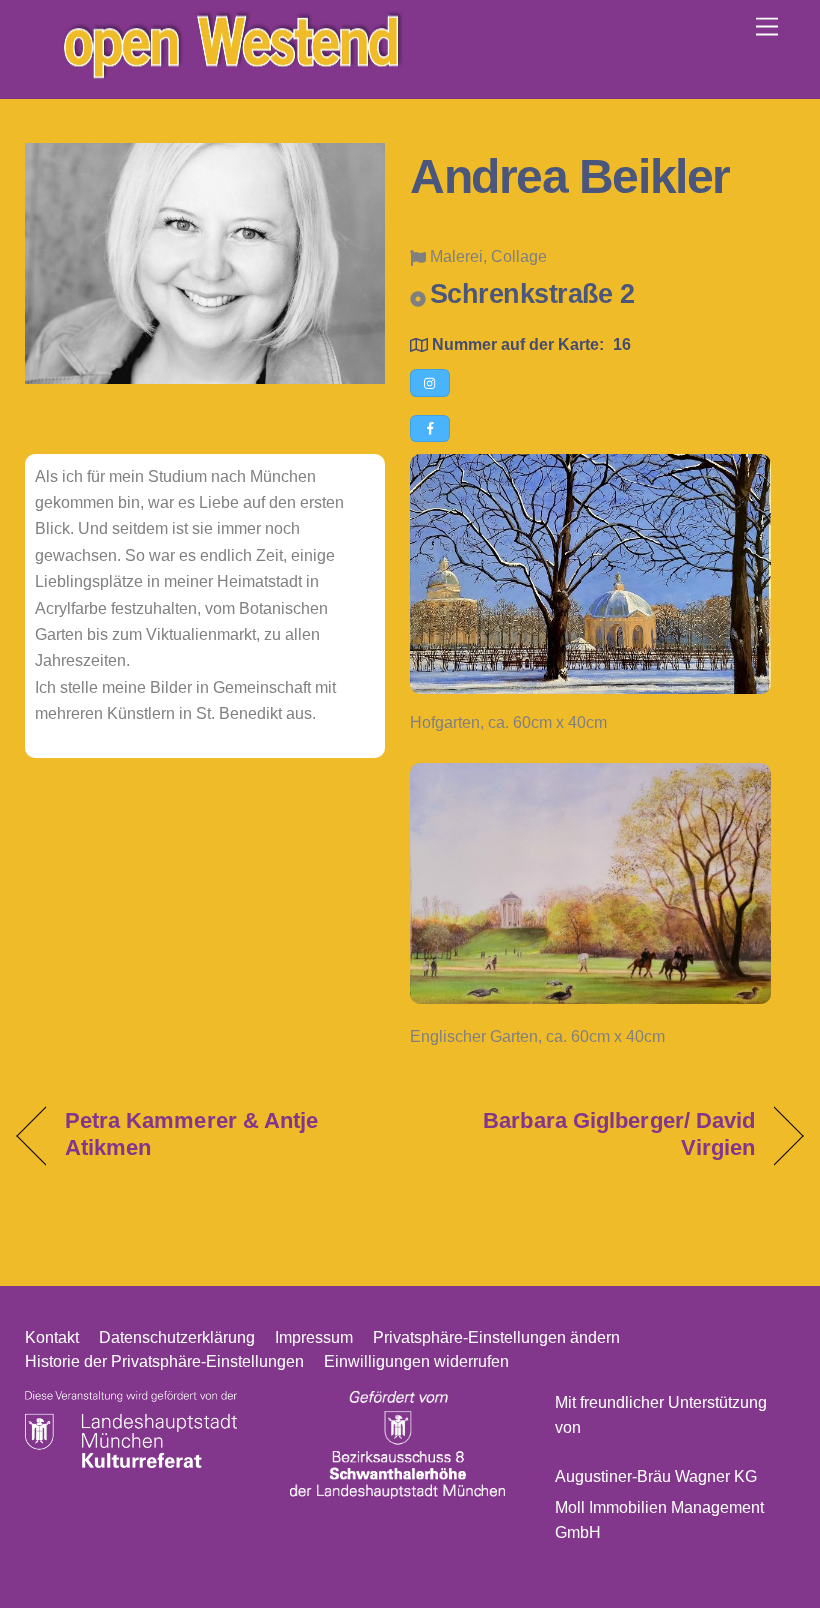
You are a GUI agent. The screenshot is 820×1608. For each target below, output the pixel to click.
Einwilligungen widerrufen (416, 1361)
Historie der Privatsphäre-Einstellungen (164, 1361)
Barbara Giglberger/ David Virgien (594, 1133)
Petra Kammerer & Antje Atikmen (192, 1133)
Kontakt (52, 1337)
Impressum (314, 1337)
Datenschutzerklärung (177, 1337)
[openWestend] (230, 72)
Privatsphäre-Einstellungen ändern (496, 1337)
